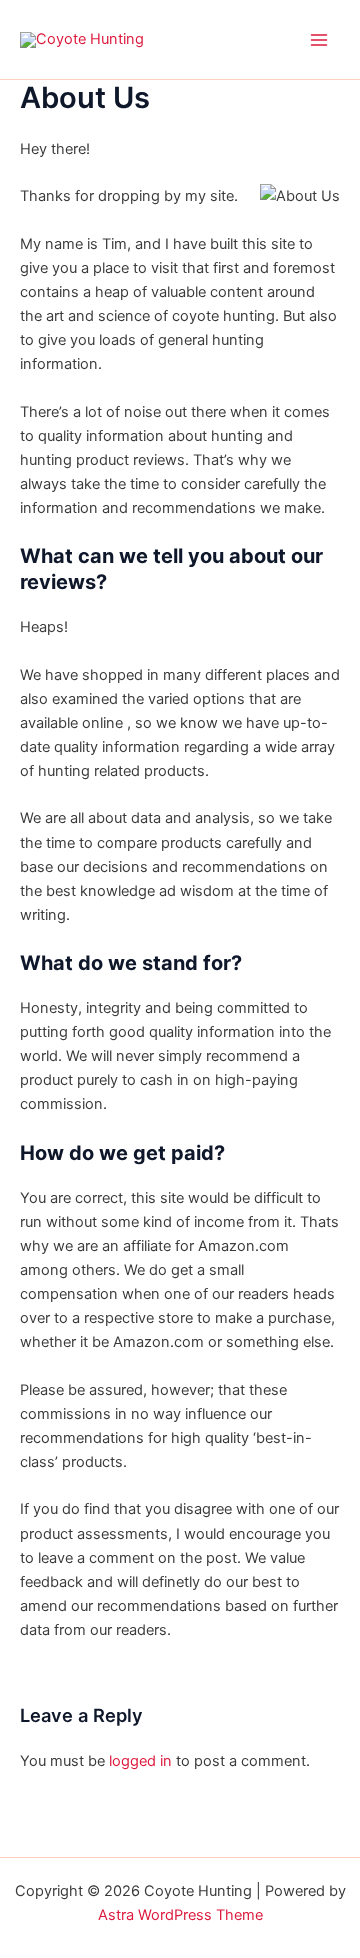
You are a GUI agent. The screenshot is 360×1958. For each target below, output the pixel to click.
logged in (140, 1761)
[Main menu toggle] (319, 40)
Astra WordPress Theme (180, 1915)
